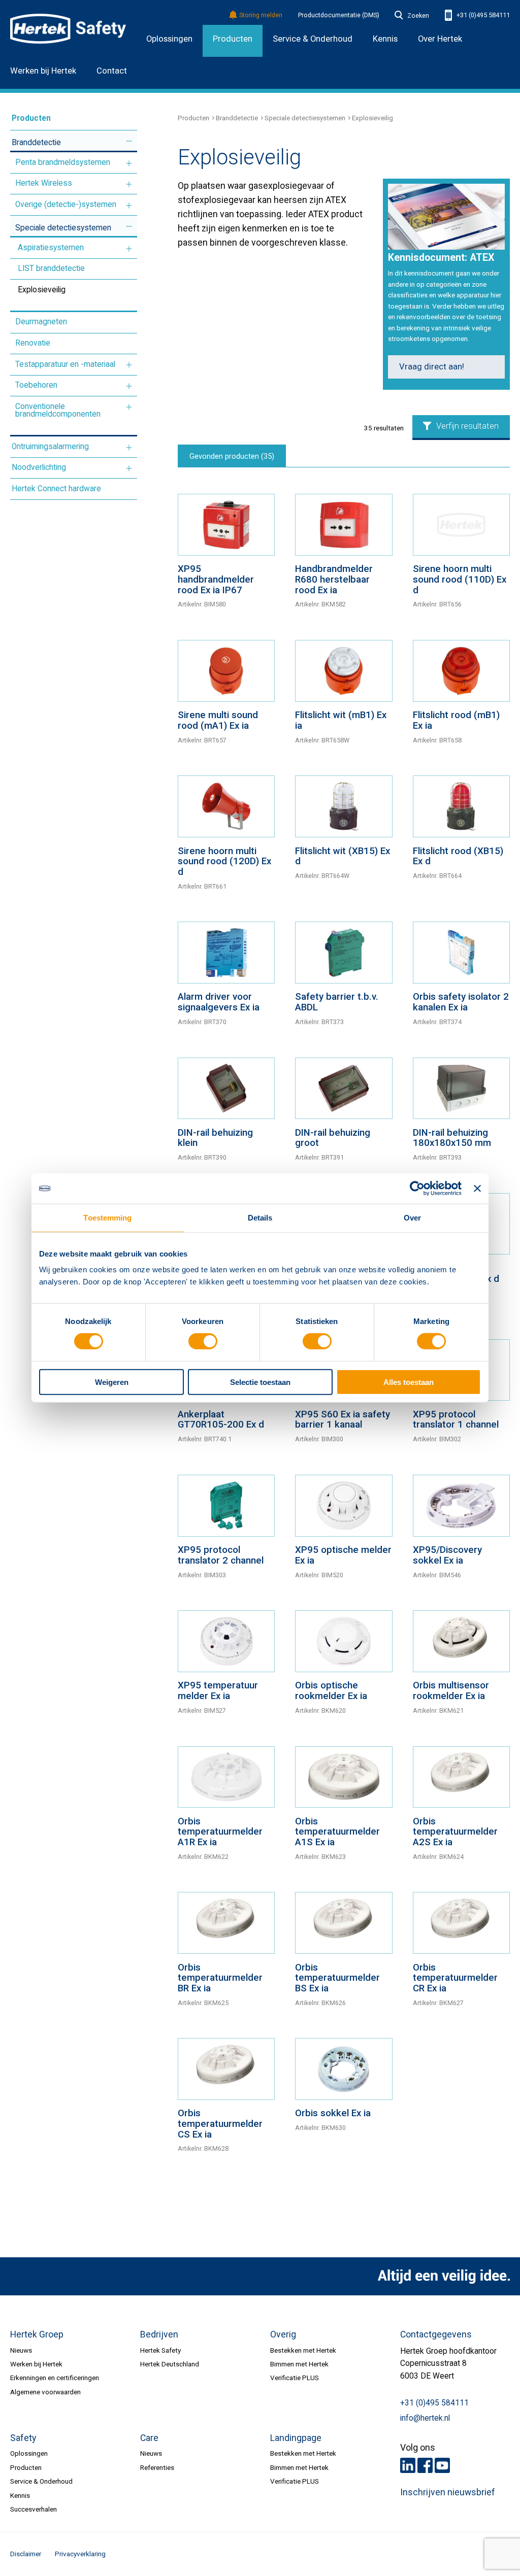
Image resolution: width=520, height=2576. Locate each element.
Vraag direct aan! (432, 367)
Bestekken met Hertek (303, 2350)
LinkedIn (408, 2465)
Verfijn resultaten (467, 426)
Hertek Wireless (44, 183)
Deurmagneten (41, 322)
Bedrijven (159, 2334)
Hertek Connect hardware (56, 489)
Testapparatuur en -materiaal (65, 364)
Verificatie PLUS (295, 2378)
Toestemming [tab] (107, 1218)
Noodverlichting (39, 467)
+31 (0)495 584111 (482, 15)
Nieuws (21, 2350)
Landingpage (296, 2438)
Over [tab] (412, 1218)
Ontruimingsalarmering (50, 447)
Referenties (157, 2467)
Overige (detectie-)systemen (66, 205)
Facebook (425, 2465)
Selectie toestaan (260, 1382)
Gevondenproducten (232, 456)
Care (149, 2438)
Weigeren (112, 1382)
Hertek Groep (37, 2334)
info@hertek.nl (425, 2418)
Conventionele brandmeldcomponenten (58, 411)
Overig (283, 2334)
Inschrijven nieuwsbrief (448, 2492)
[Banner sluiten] (477, 1189)
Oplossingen (169, 39)
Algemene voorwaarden (45, 2392)
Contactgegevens (436, 2334)
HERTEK (68, 28)
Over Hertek (440, 39)
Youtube (442, 2465)
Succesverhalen (34, 2509)
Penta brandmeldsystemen (63, 162)
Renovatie (33, 343)
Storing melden (261, 15)
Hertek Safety (160, 2350)
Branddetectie (36, 143)
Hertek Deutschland (170, 2364)
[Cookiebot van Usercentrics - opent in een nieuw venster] (417, 1189)
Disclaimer (26, 2554)
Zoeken (418, 16)
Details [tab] (260, 1218)
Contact (112, 71)
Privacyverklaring (80, 2554)
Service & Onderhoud (41, 2481)
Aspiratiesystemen (51, 248)
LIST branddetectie (51, 268)
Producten (233, 39)
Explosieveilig (42, 290)
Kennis (20, 2495)
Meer (129, 141)
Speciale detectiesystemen (63, 228)
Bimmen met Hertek (299, 2364)
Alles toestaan (409, 1382)
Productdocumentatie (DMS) (339, 15)
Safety (23, 2438)
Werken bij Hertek (43, 71)
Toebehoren (36, 385)
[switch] (203, 1341)
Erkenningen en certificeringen (55, 2378)
